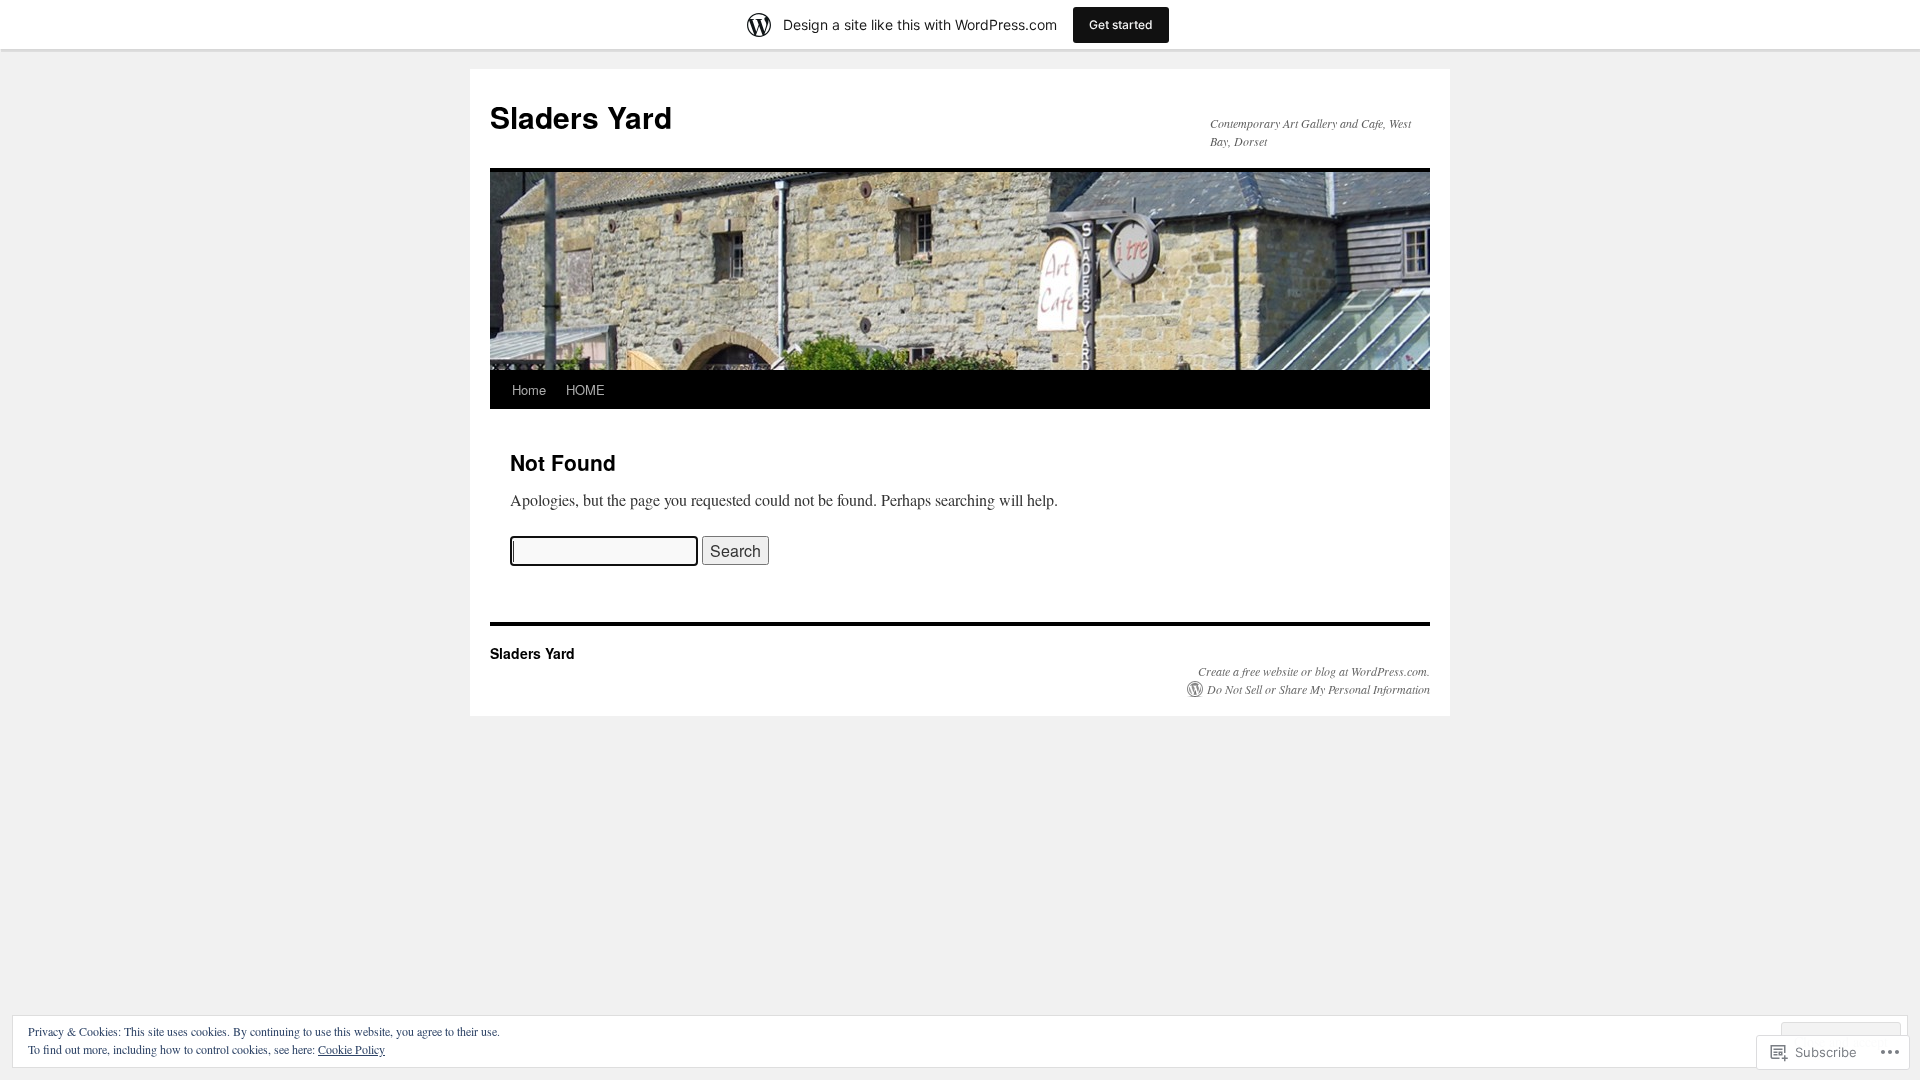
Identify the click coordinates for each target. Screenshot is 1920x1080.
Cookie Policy (351, 1049)
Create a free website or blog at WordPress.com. (1314, 671)
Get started (1121, 24)
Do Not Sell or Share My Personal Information (1318, 689)
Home (529, 389)
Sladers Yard (581, 116)
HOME (585, 389)
